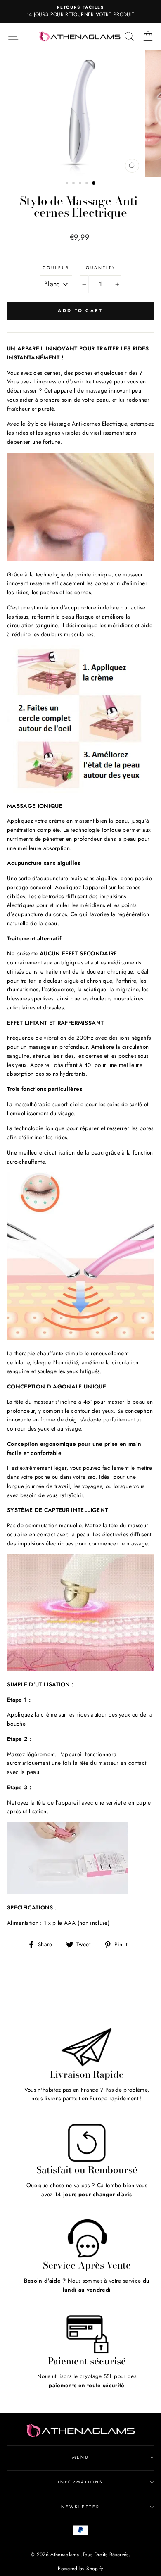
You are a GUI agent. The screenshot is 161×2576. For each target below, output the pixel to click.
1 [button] (68, 184)
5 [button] (94, 183)
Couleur (56, 268)
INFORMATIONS (81, 2482)
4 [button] (88, 184)
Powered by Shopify (80, 2569)
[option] (80, 12)
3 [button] (81, 184)
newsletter (80, 2507)
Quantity (101, 268)
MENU (80, 2457)
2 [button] (74, 184)
